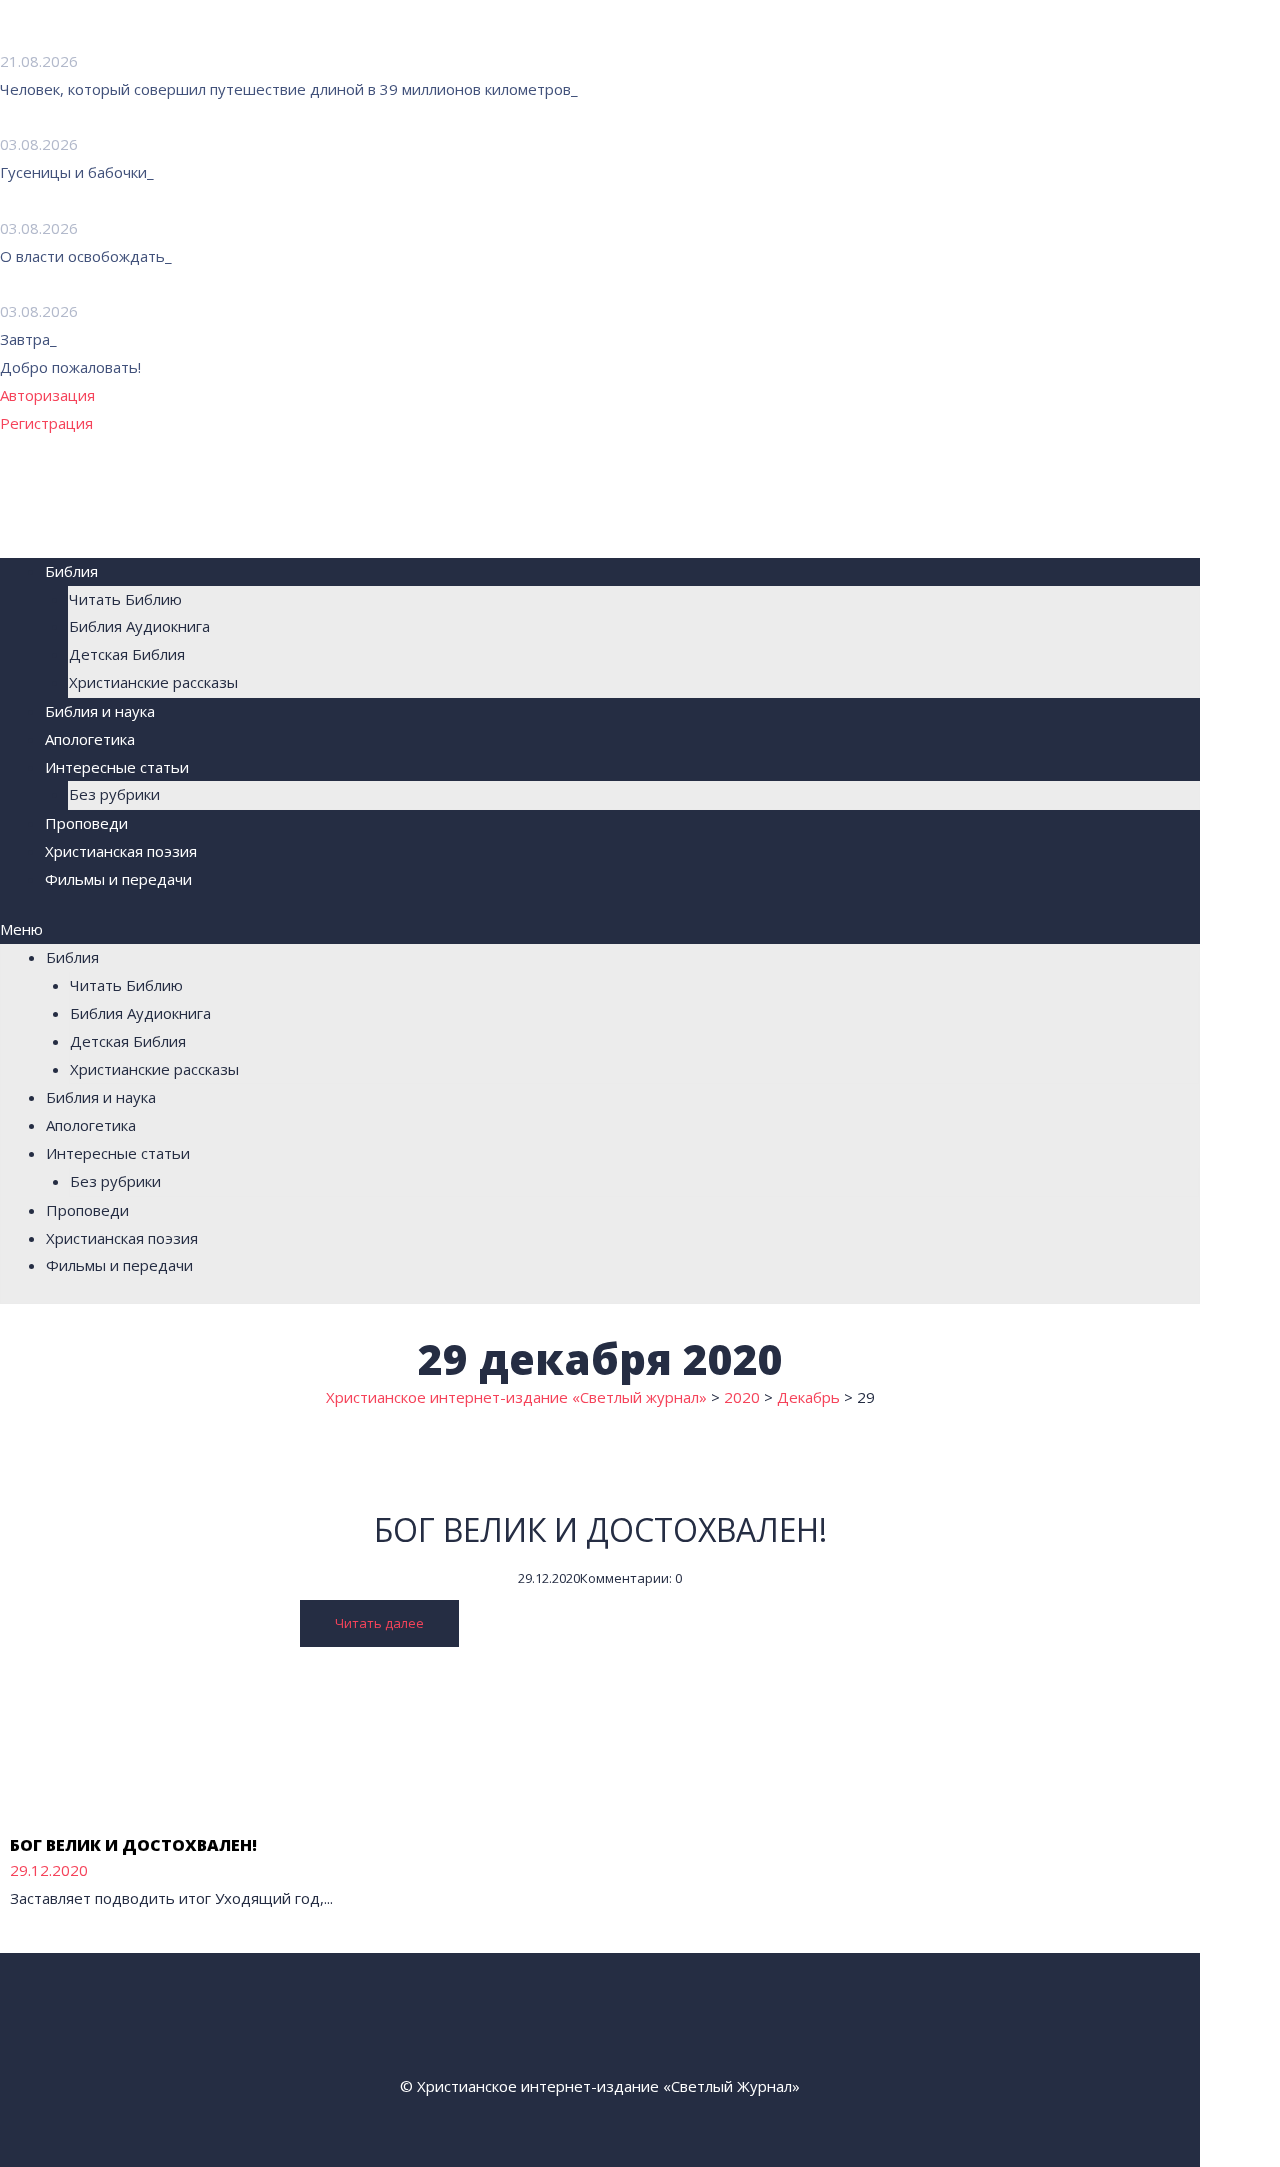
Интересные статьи (117, 767)
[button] (600, 930)
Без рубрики (114, 794)
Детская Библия (127, 654)
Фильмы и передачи (118, 879)
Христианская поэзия (121, 851)
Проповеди (86, 823)
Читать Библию (125, 599)
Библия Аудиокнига (139, 626)
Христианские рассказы (153, 682)
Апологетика (90, 739)
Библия (71, 571)
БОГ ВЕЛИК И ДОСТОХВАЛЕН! (600, 1529)
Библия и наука (100, 711)
